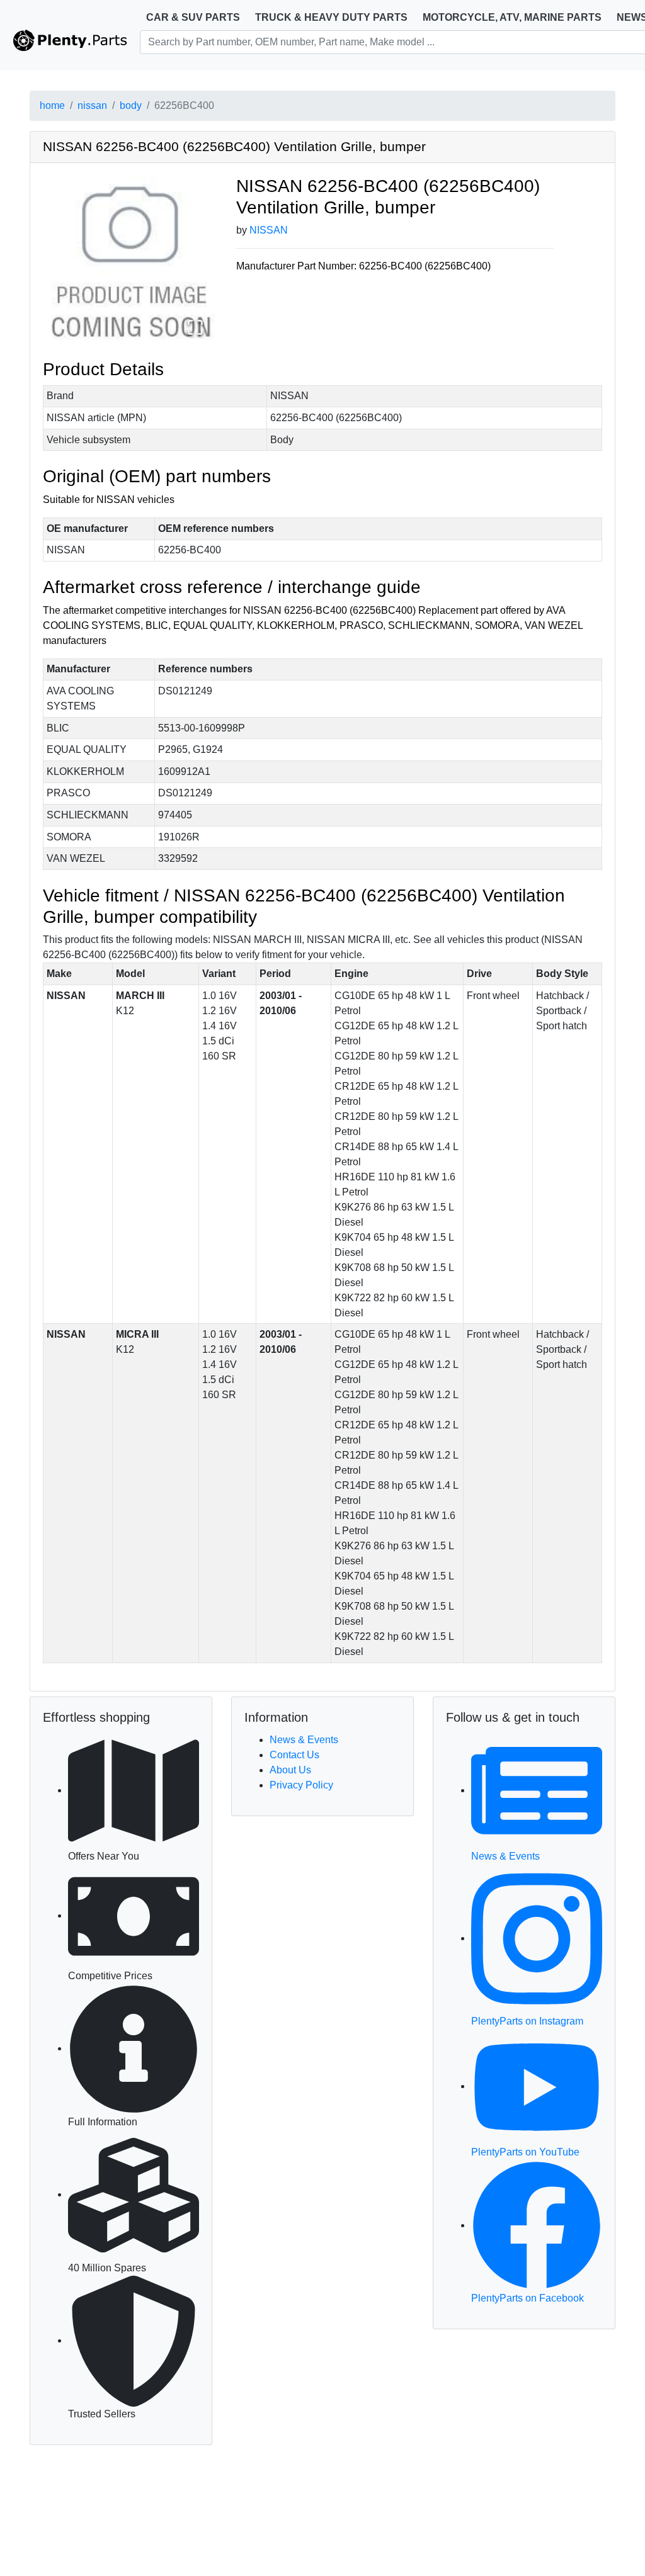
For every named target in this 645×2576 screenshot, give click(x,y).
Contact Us (294, 1755)
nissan (92, 105)
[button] (130, 262)
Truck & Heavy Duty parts (331, 17)
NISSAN (269, 230)
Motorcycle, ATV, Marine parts (512, 17)
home (52, 105)
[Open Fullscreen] (195, 327)
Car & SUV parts (193, 17)
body (131, 105)
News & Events (304, 1740)
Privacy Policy (301, 1785)
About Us (290, 1770)
